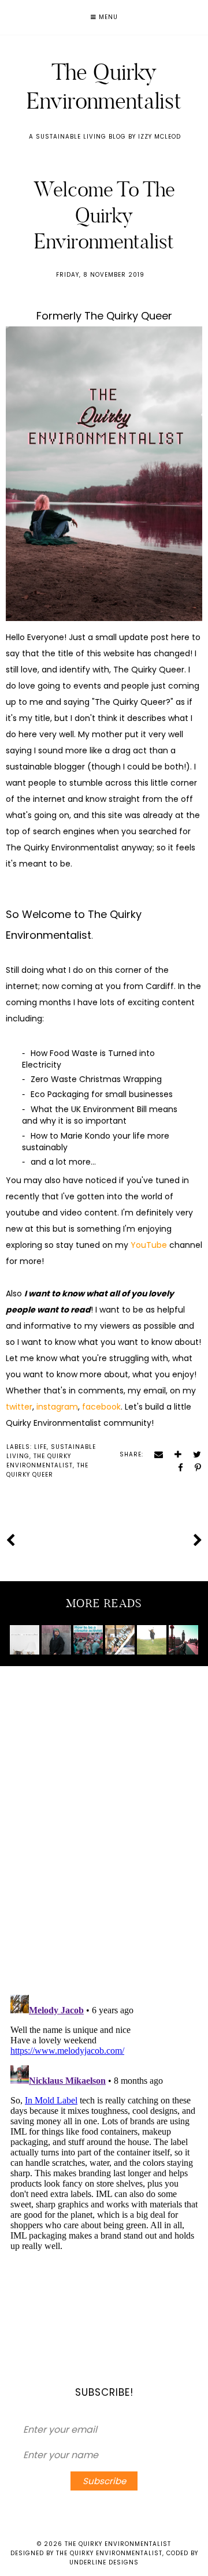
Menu (107, 17)
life (40, 1447)
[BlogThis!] (174, 1454)
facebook (101, 1407)
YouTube (149, 1245)
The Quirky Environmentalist (104, 86)
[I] (56, 1640)
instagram (57, 1407)
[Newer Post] (10, 1540)
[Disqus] (104, 1834)
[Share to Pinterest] (194, 1468)
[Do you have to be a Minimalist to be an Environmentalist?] (24, 1640)
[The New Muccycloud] (151, 1640)
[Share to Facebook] (177, 1468)
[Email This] (155, 1454)
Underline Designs (104, 2562)
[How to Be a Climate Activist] (88, 1640)
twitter (19, 1407)
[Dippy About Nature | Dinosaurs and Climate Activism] (120, 1640)
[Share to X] (193, 1454)
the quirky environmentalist (40, 1461)
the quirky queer (47, 1470)
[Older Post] (198, 1540)
